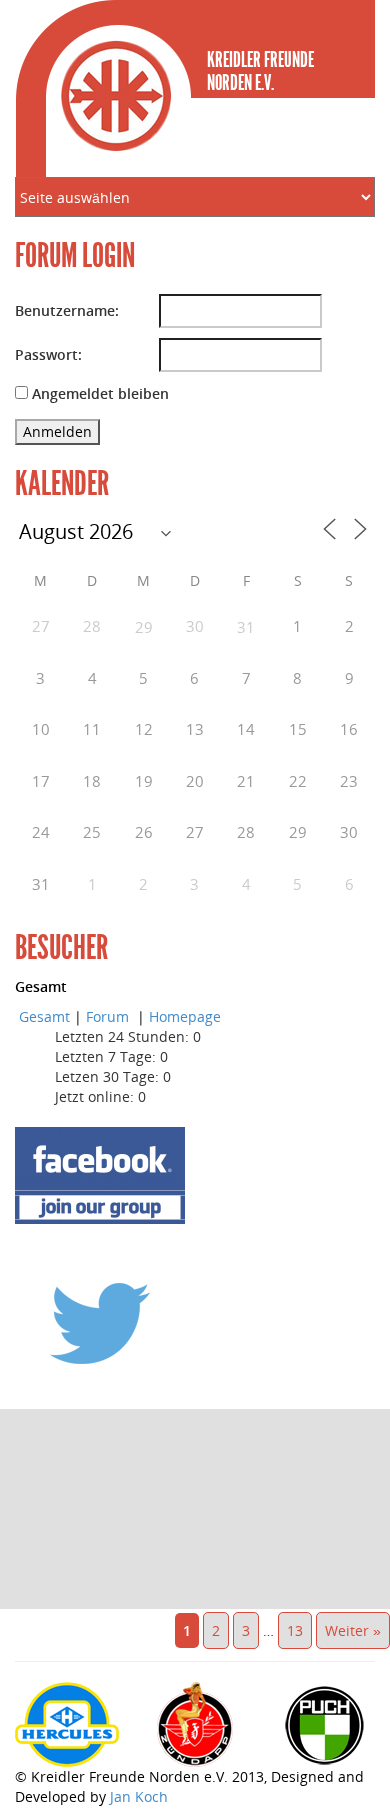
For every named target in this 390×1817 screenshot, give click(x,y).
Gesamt (44, 1016)
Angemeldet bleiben (100, 393)
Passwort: (48, 354)
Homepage (185, 1016)
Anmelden (57, 431)
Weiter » (353, 1630)
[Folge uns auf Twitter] (100, 1322)
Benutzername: (67, 310)
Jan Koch (139, 1796)
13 (295, 1630)
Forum (109, 1016)
